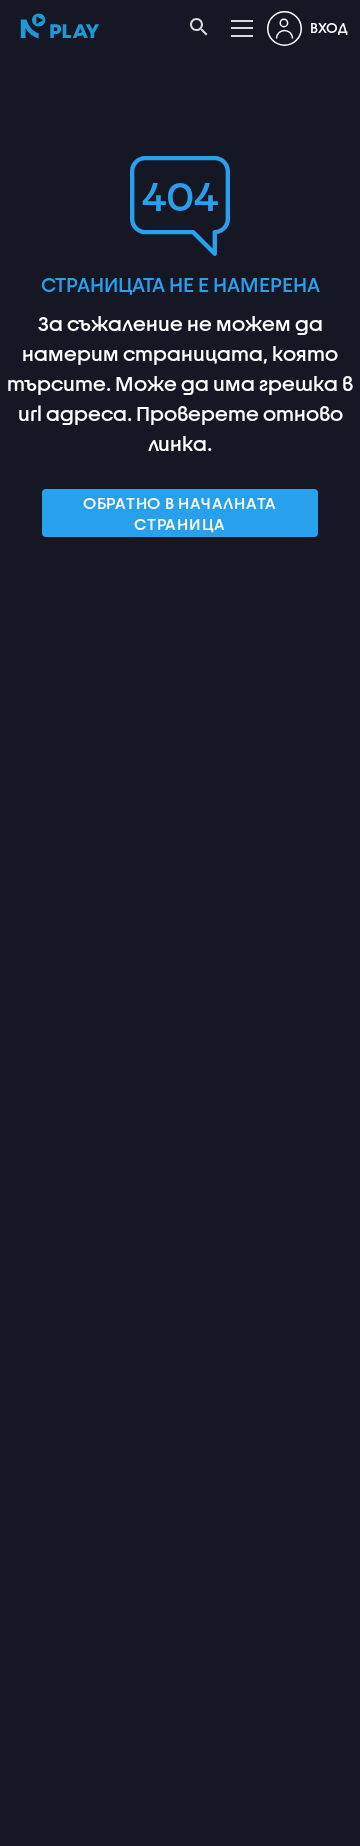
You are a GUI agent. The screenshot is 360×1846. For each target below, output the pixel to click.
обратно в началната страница (180, 513)
